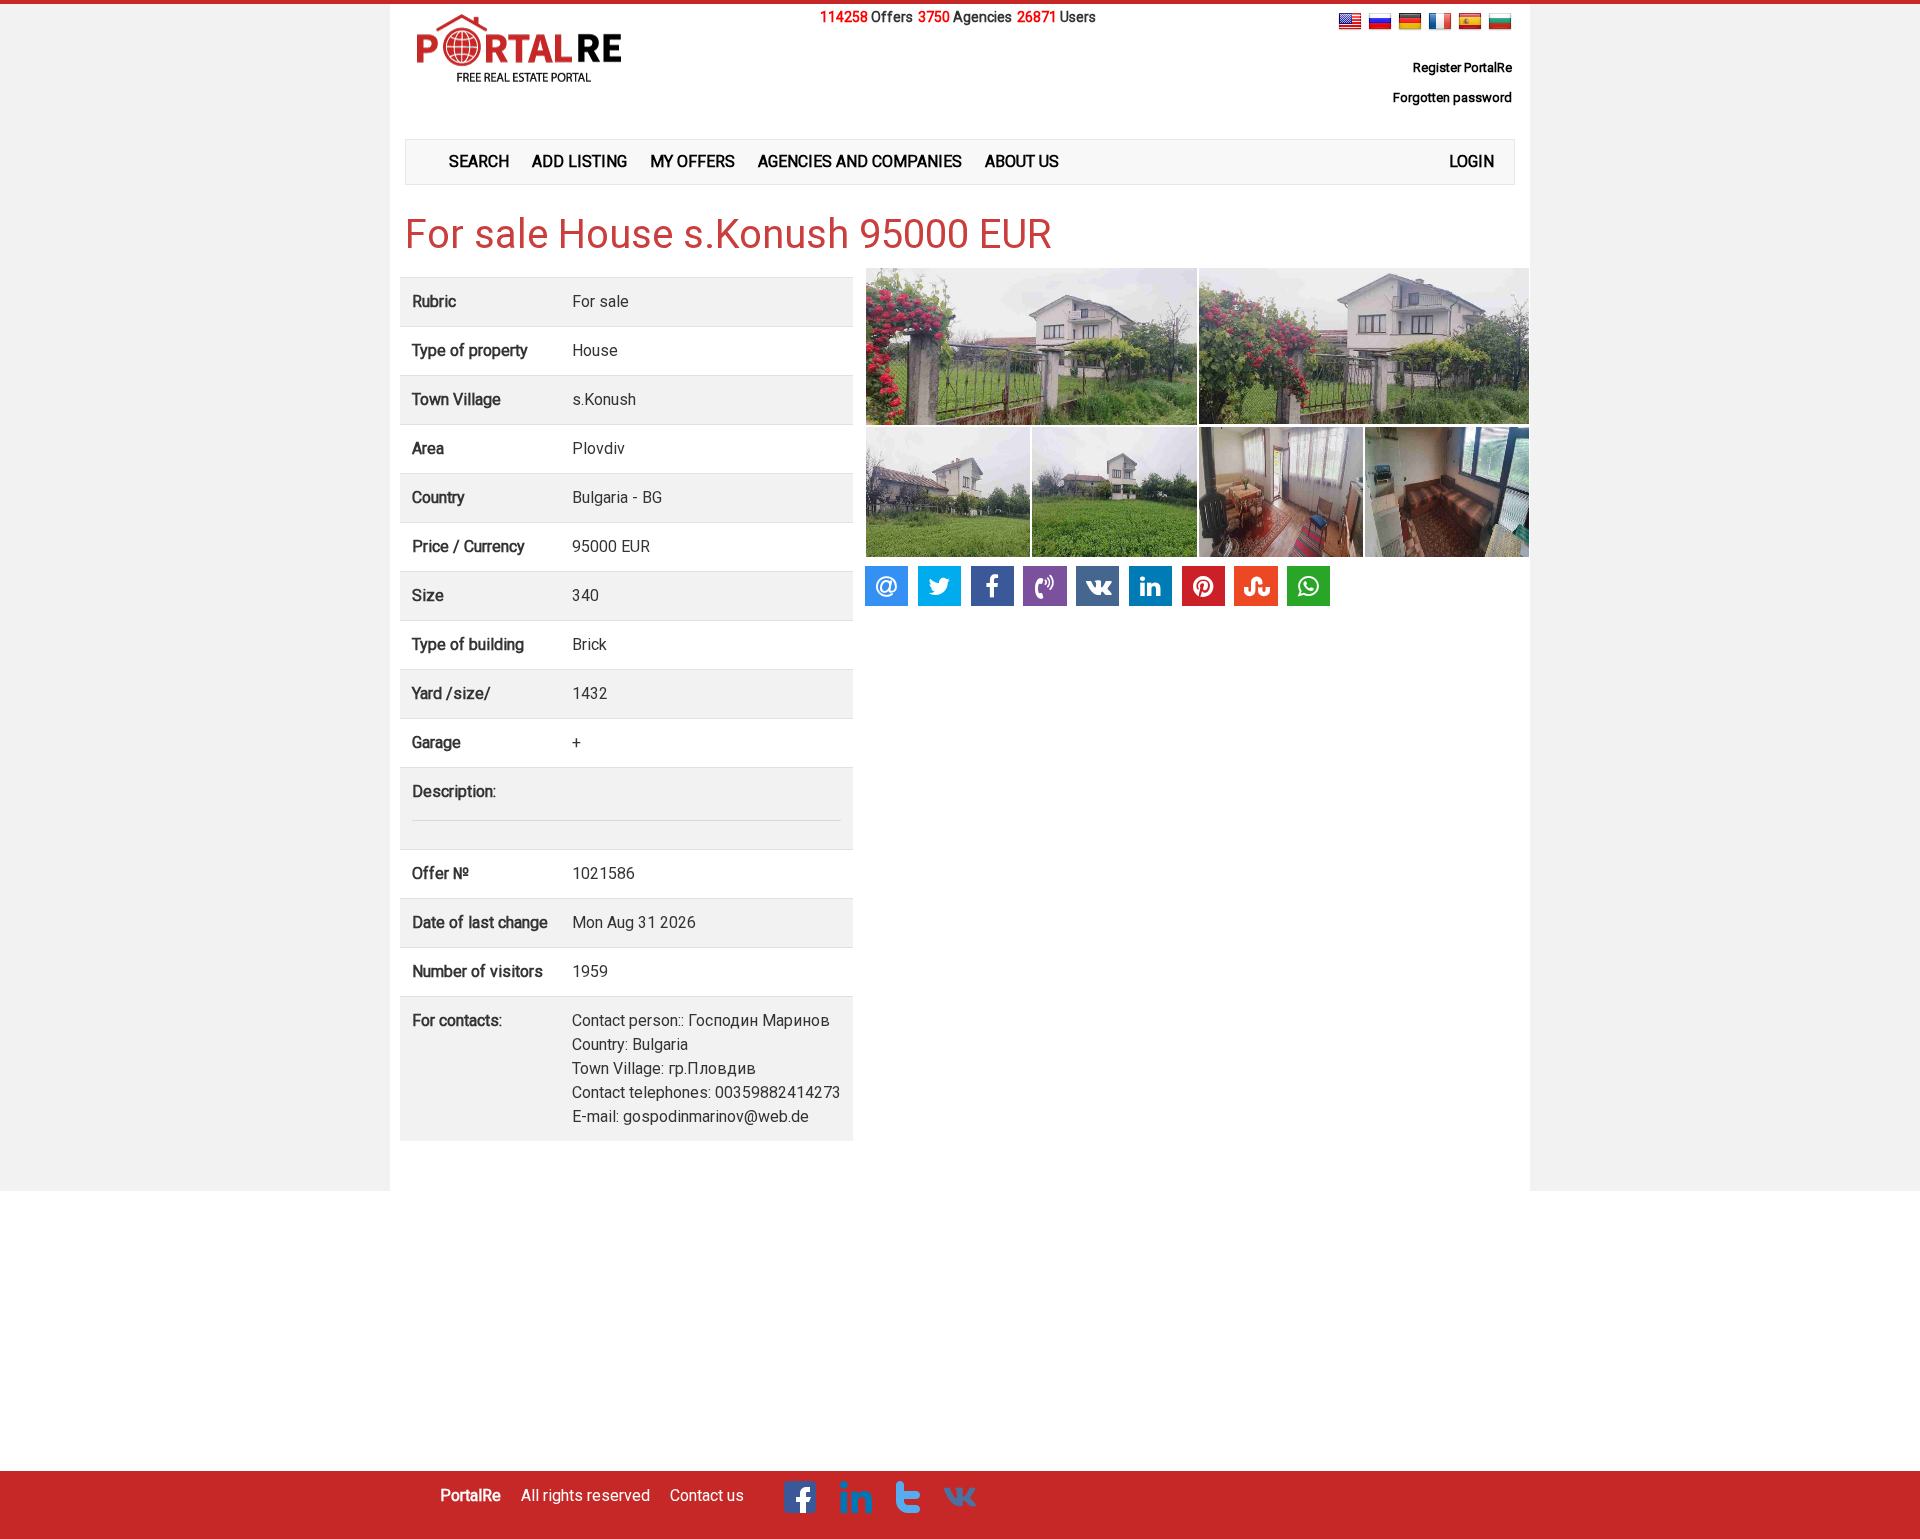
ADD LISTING (579, 161)
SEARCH (479, 161)
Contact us (707, 1495)
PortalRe (470, 1495)
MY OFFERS (692, 161)
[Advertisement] (960, 79)
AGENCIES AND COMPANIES (860, 161)
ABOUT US (1022, 161)
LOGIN (1471, 161)
